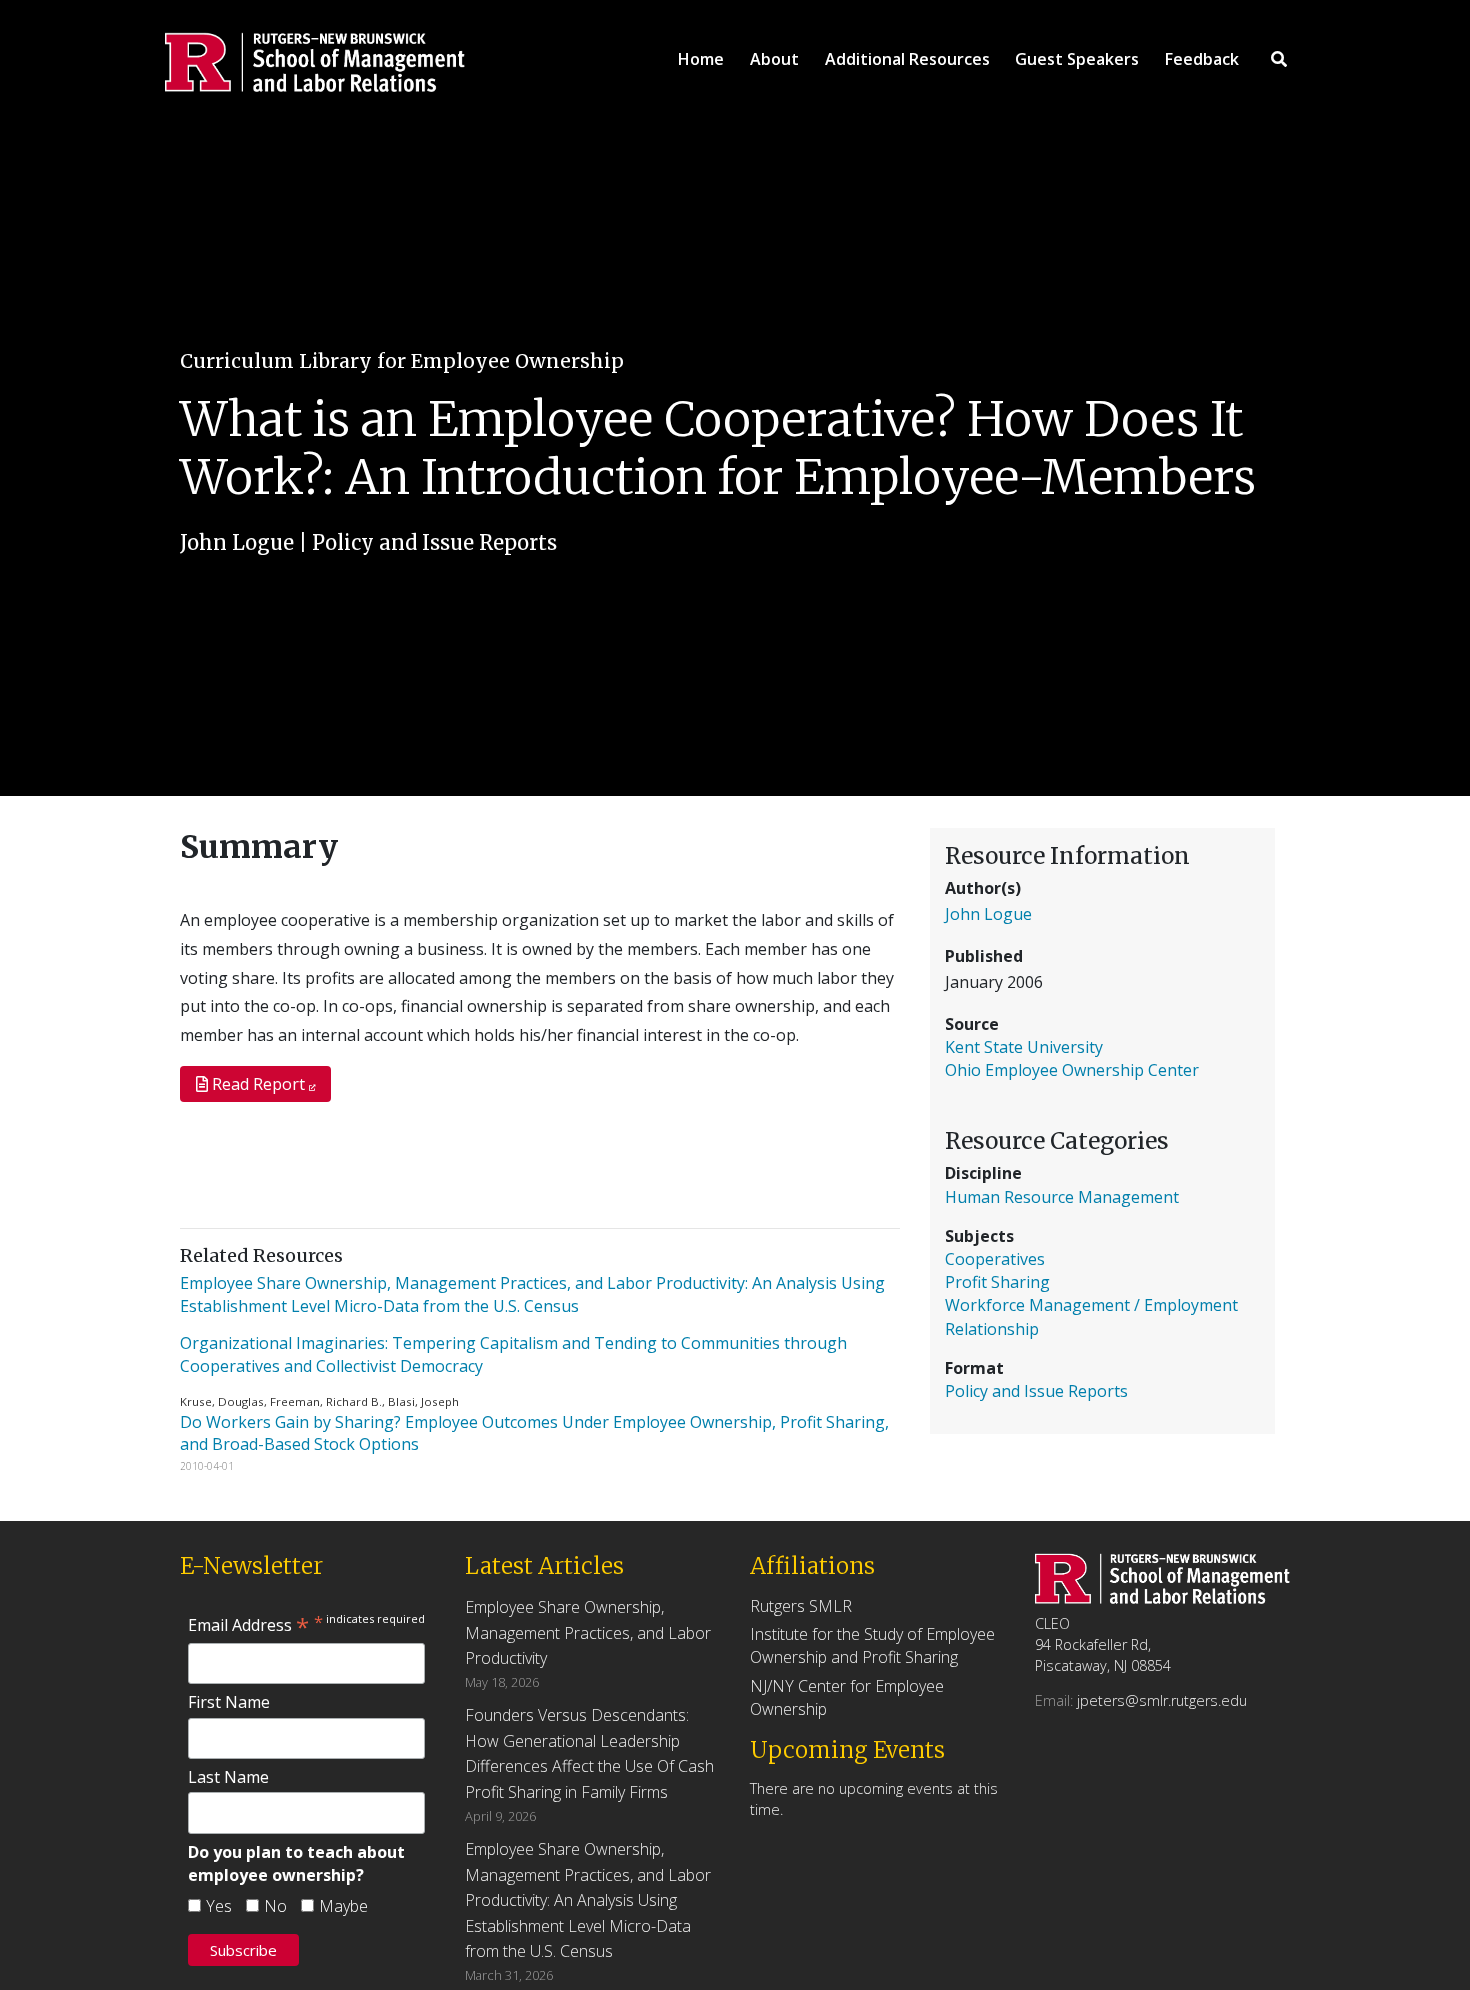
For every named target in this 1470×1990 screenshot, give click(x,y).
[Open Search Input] (1279, 59)
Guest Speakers (1077, 59)
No (275, 1906)
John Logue (237, 542)
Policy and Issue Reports (434, 542)
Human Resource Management (1062, 1197)
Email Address (248, 1625)
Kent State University (1024, 1047)
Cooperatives (995, 1259)
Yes (219, 1906)
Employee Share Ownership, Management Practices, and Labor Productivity (588, 1632)
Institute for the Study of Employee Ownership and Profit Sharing (872, 1645)
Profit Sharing (997, 1282)
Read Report (258, 1084)
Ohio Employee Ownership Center (1072, 1070)
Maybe (343, 1906)
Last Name (228, 1777)
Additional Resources (907, 59)
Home (701, 59)
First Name (229, 1702)
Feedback (1202, 59)
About (774, 59)
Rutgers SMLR (801, 1606)
